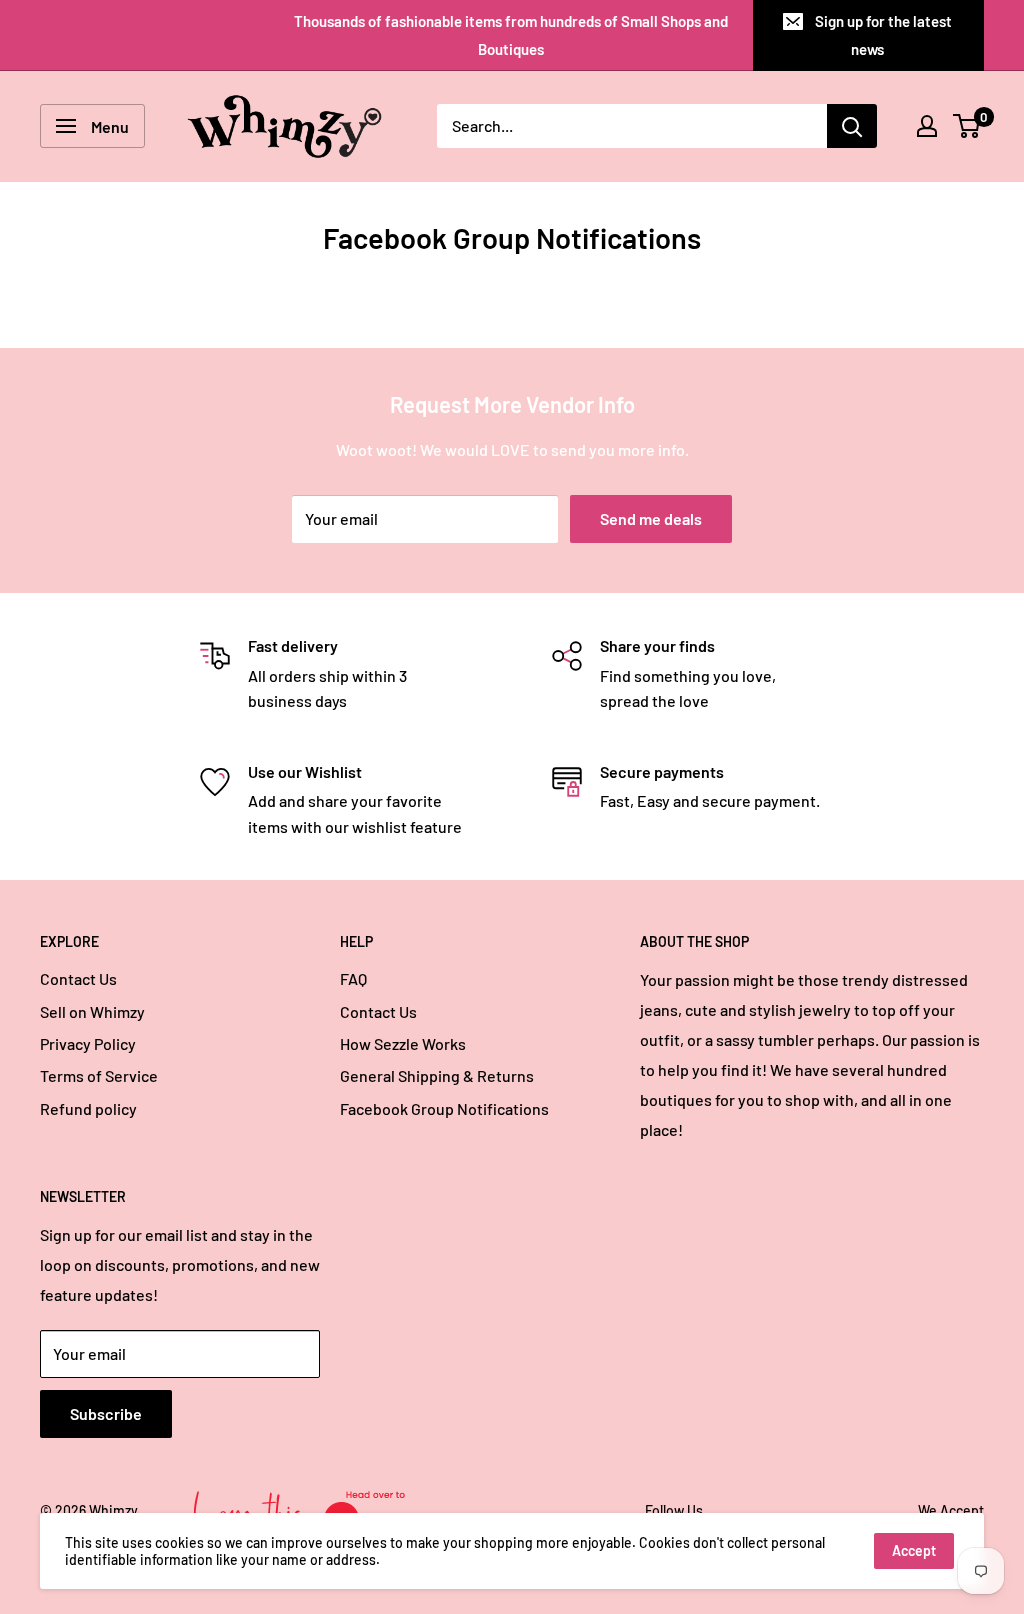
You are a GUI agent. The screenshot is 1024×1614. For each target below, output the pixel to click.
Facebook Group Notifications (444, 1108)
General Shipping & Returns (437, 1075)
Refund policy (88, 1108)
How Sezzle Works (403, 1043)
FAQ (353, 978)
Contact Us (78, 978)
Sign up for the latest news (883, 35)
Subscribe (106, 1413)
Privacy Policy (88, 1043)
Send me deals (651, 518)
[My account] (927, 126)
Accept (914, 1550)
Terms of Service (99, 1075)
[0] (967, 126)
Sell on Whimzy (92, 1011)
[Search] (852, 126)
